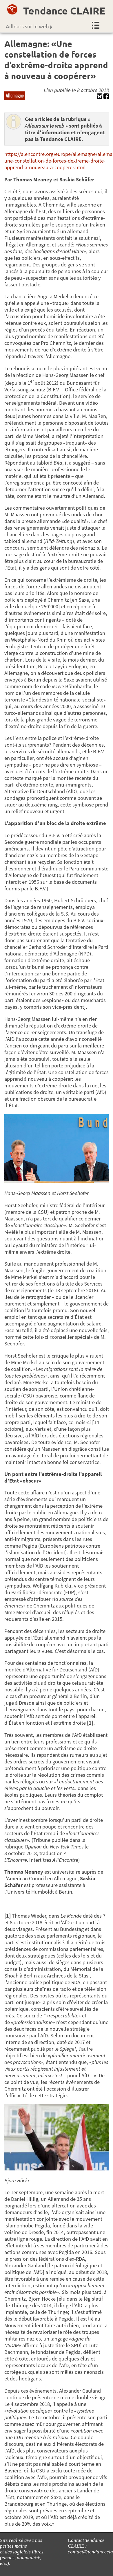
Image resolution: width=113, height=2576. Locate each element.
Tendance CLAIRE (64, 11)
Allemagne (15, 95)
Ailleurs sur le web (27, 26)
